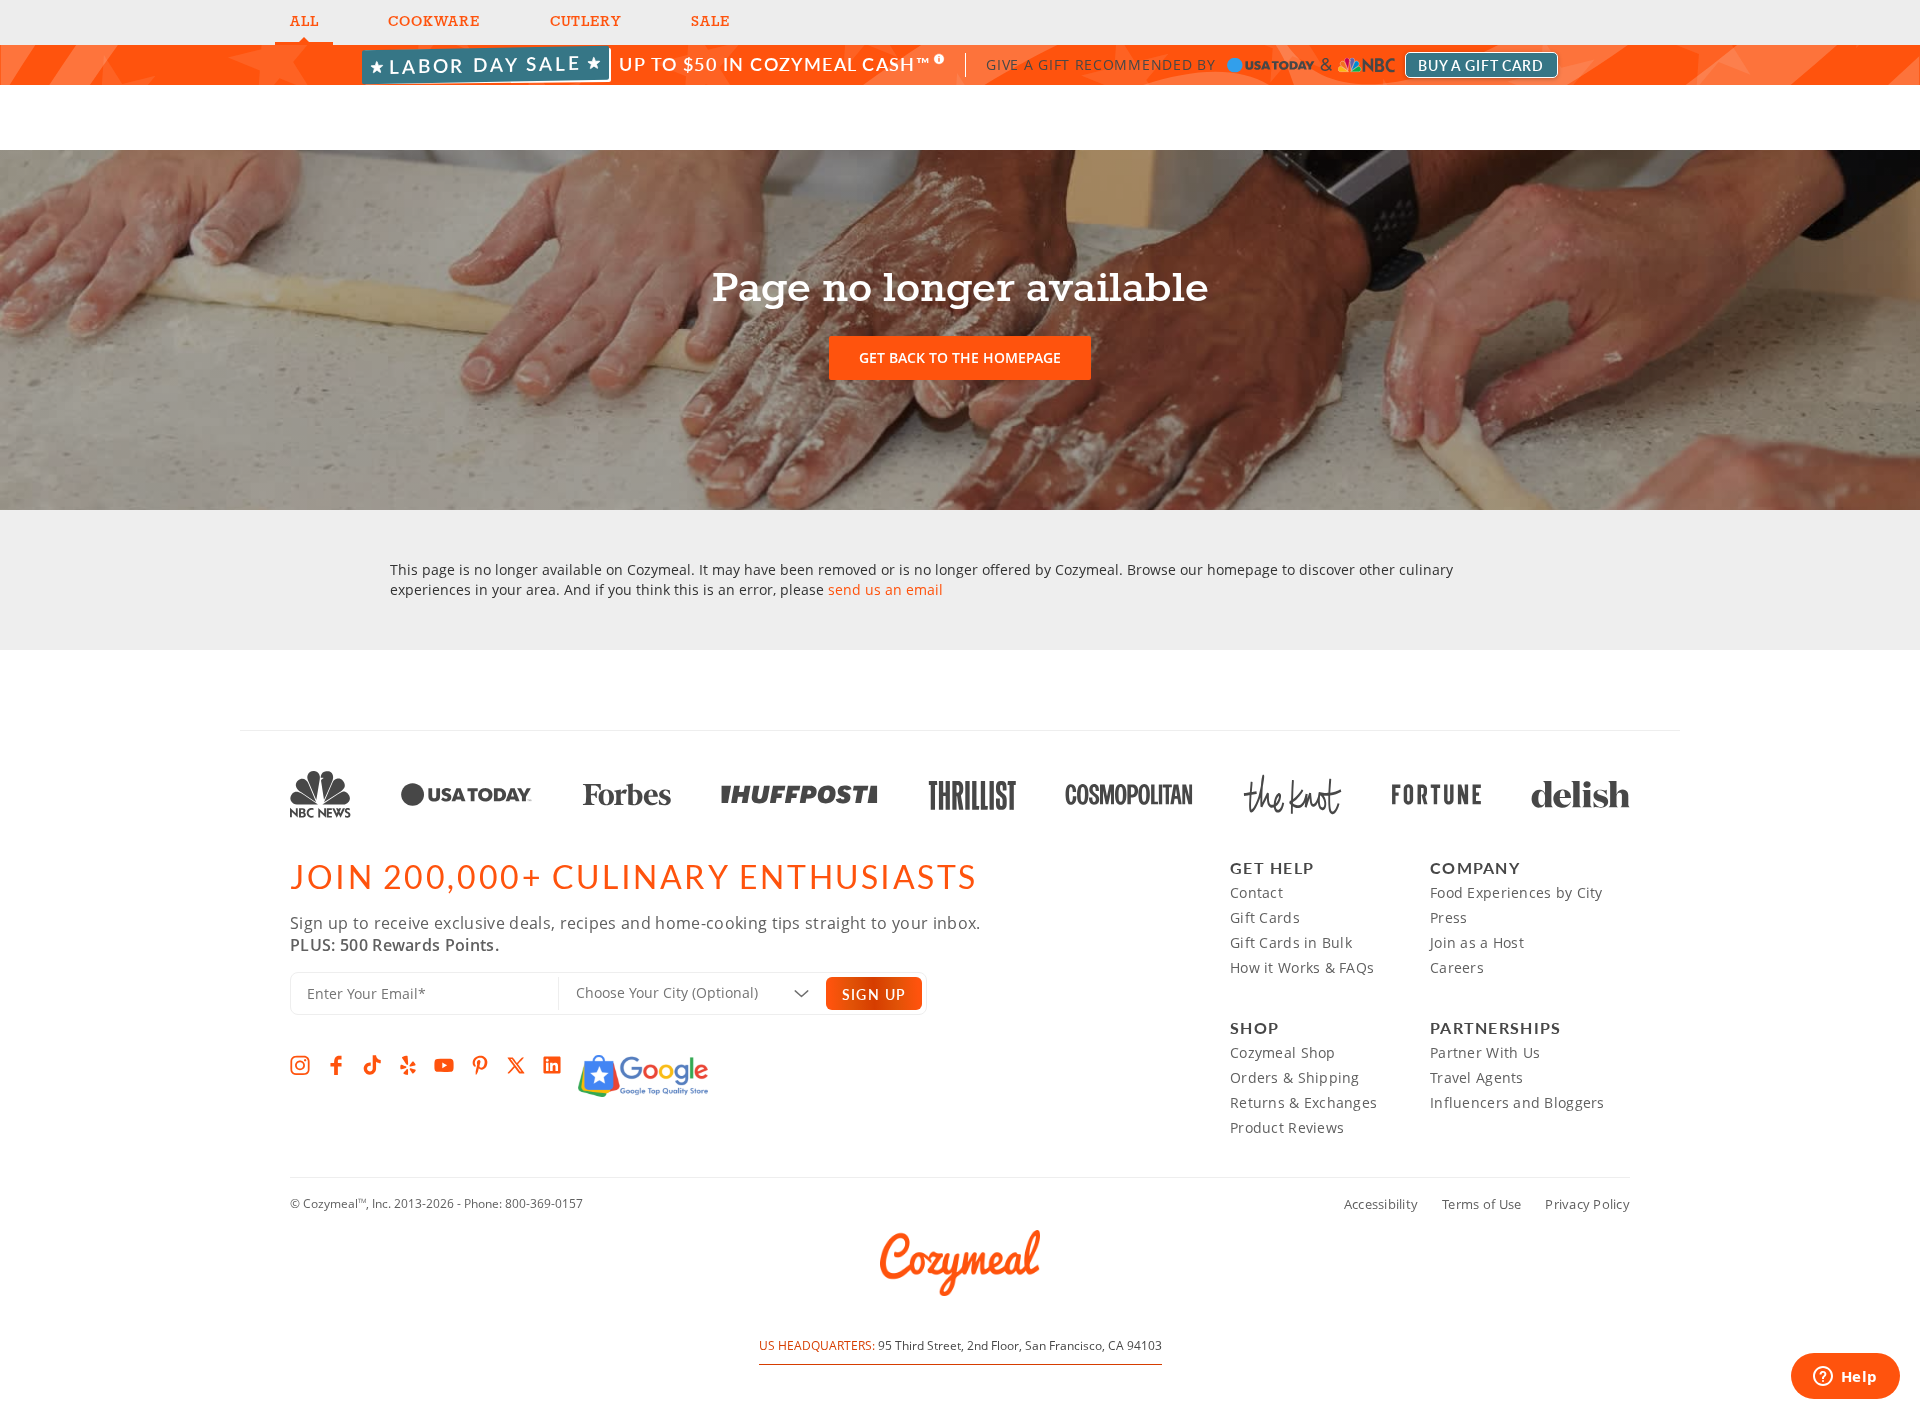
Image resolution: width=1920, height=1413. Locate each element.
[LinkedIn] (552, 1065)
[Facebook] (336, 1065)
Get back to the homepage (960, 357)
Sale (710, 22)
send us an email (885, 589)
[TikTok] (372, 1065)
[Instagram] (300, 1065)
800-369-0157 (544, 1203)
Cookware (433, 22)
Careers (1457, 967)
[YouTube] (444, 1065)
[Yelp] (408, 1065)
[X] (516, 1065)
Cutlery (586, 22)
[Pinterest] (480, 1065)
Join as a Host (1477, 942)
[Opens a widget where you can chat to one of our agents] (1845, 1378)
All (304, 22)
